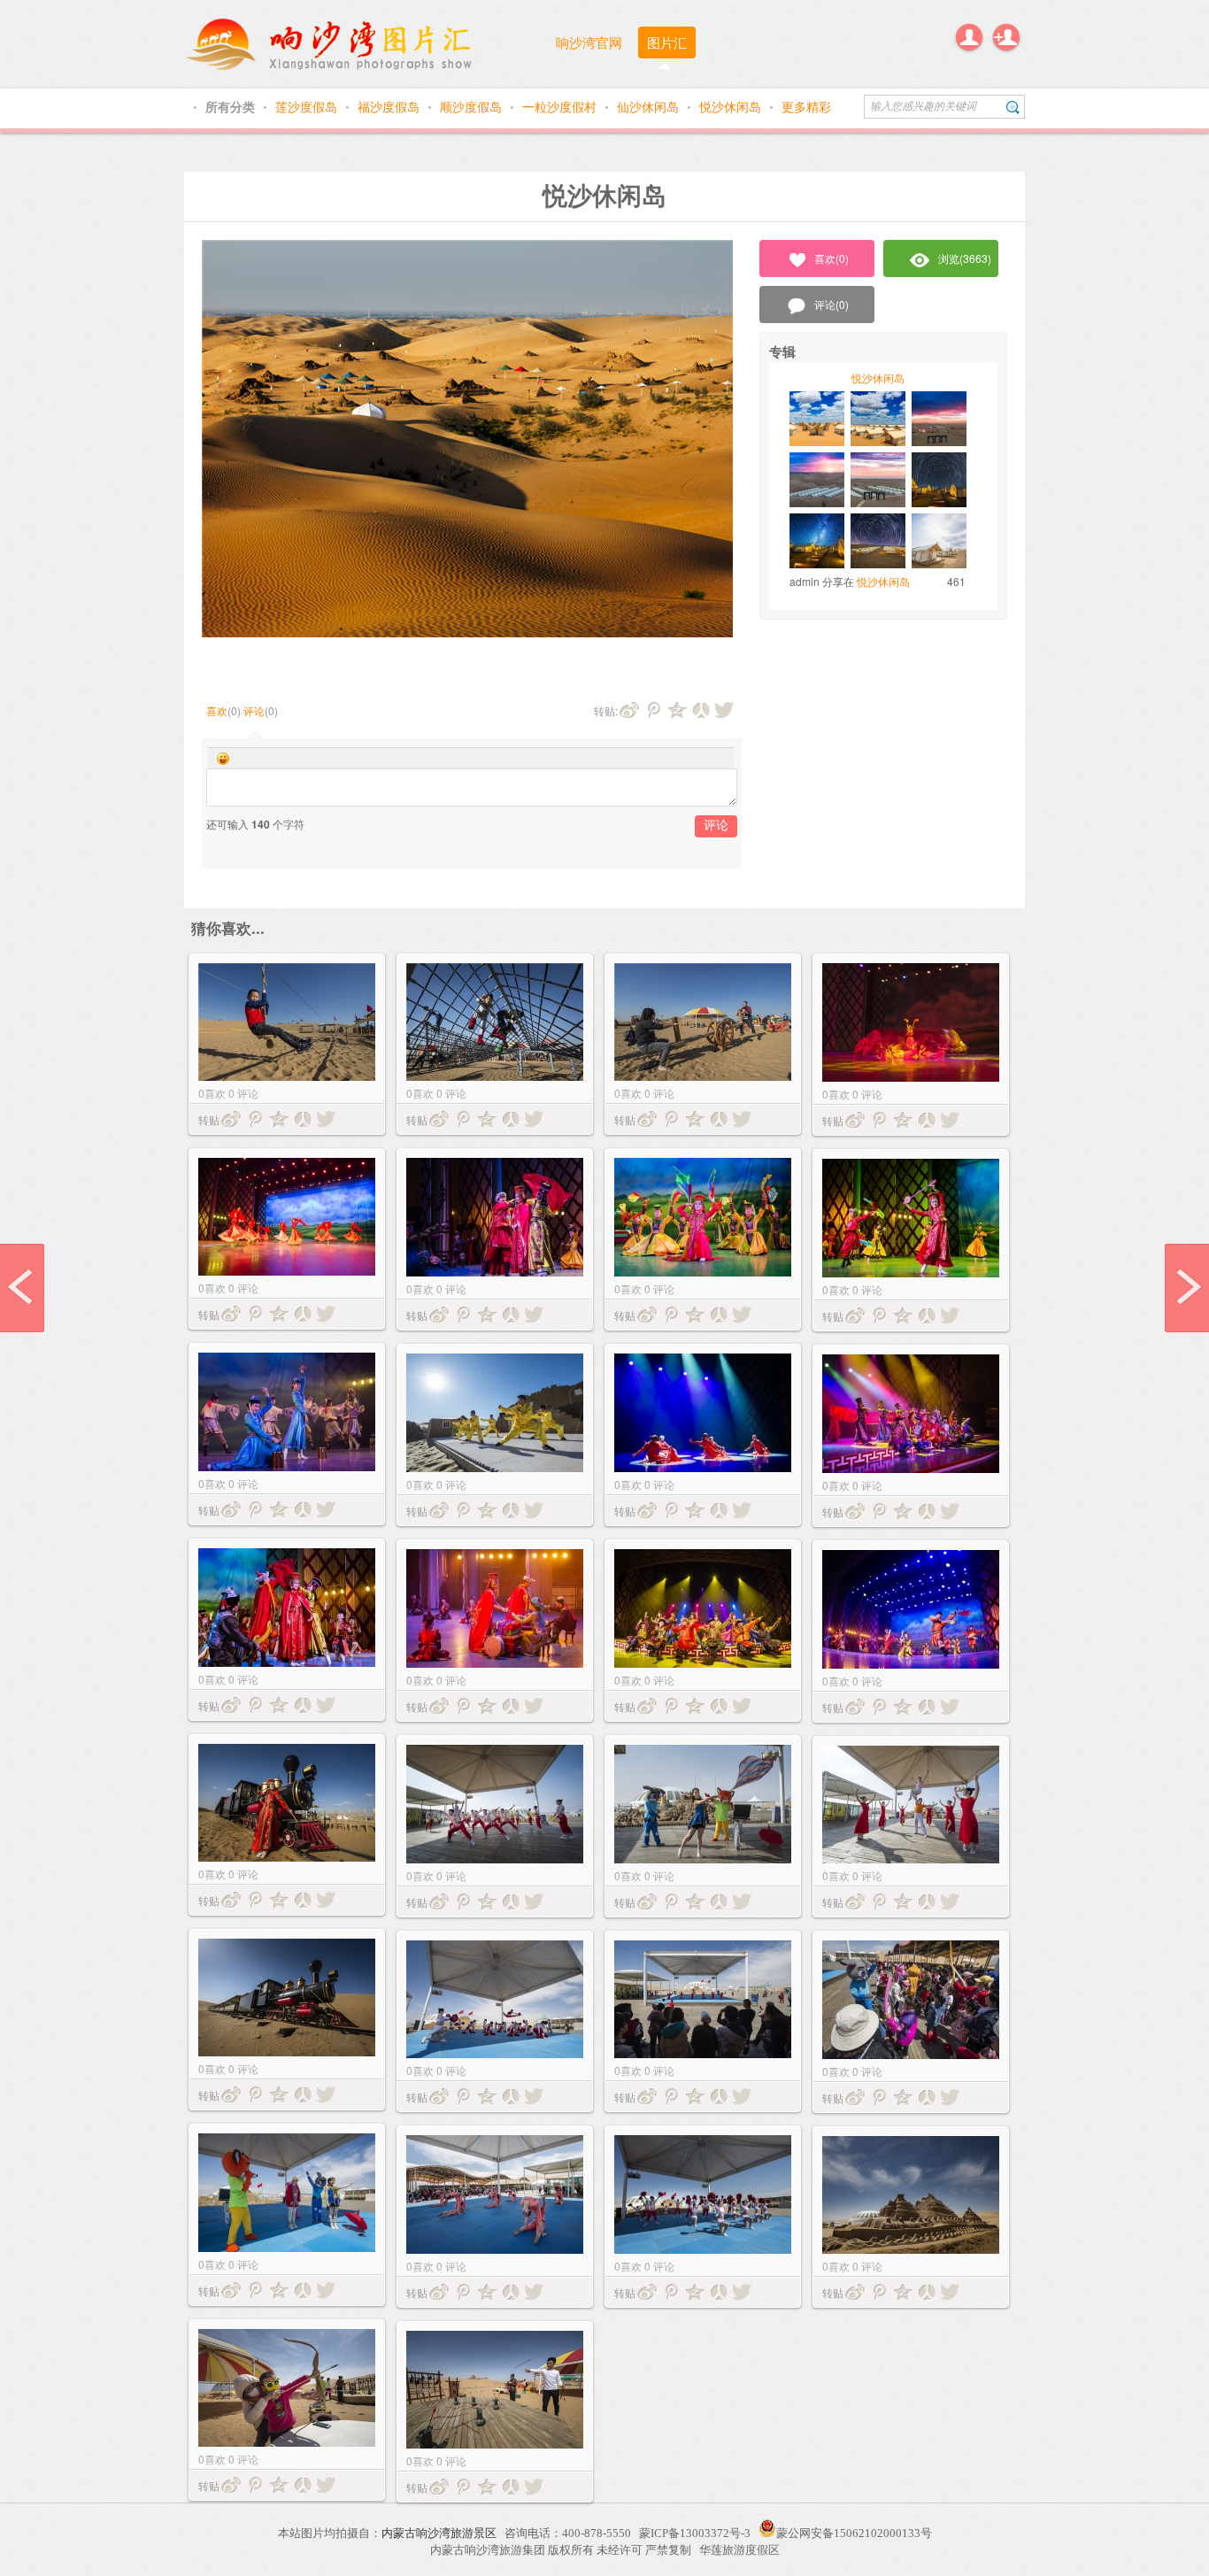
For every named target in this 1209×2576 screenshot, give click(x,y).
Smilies (223, 759)
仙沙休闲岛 (650, 106)
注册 (1006, 37)
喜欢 (217, 710)
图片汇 (667, 42)
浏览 (965, 258)
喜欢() (832, 258)
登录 (969, 37)
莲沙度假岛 (308, 106)
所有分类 (232, 106)
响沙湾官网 (589, 42)
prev (22, 1288)
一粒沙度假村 (561, 106)
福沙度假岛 (390, 106)
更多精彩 (806, 106)
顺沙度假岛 (473, 106)
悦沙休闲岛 (732, 106)
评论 (254, 710)
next (1187, 1288)
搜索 (1013, 107)
